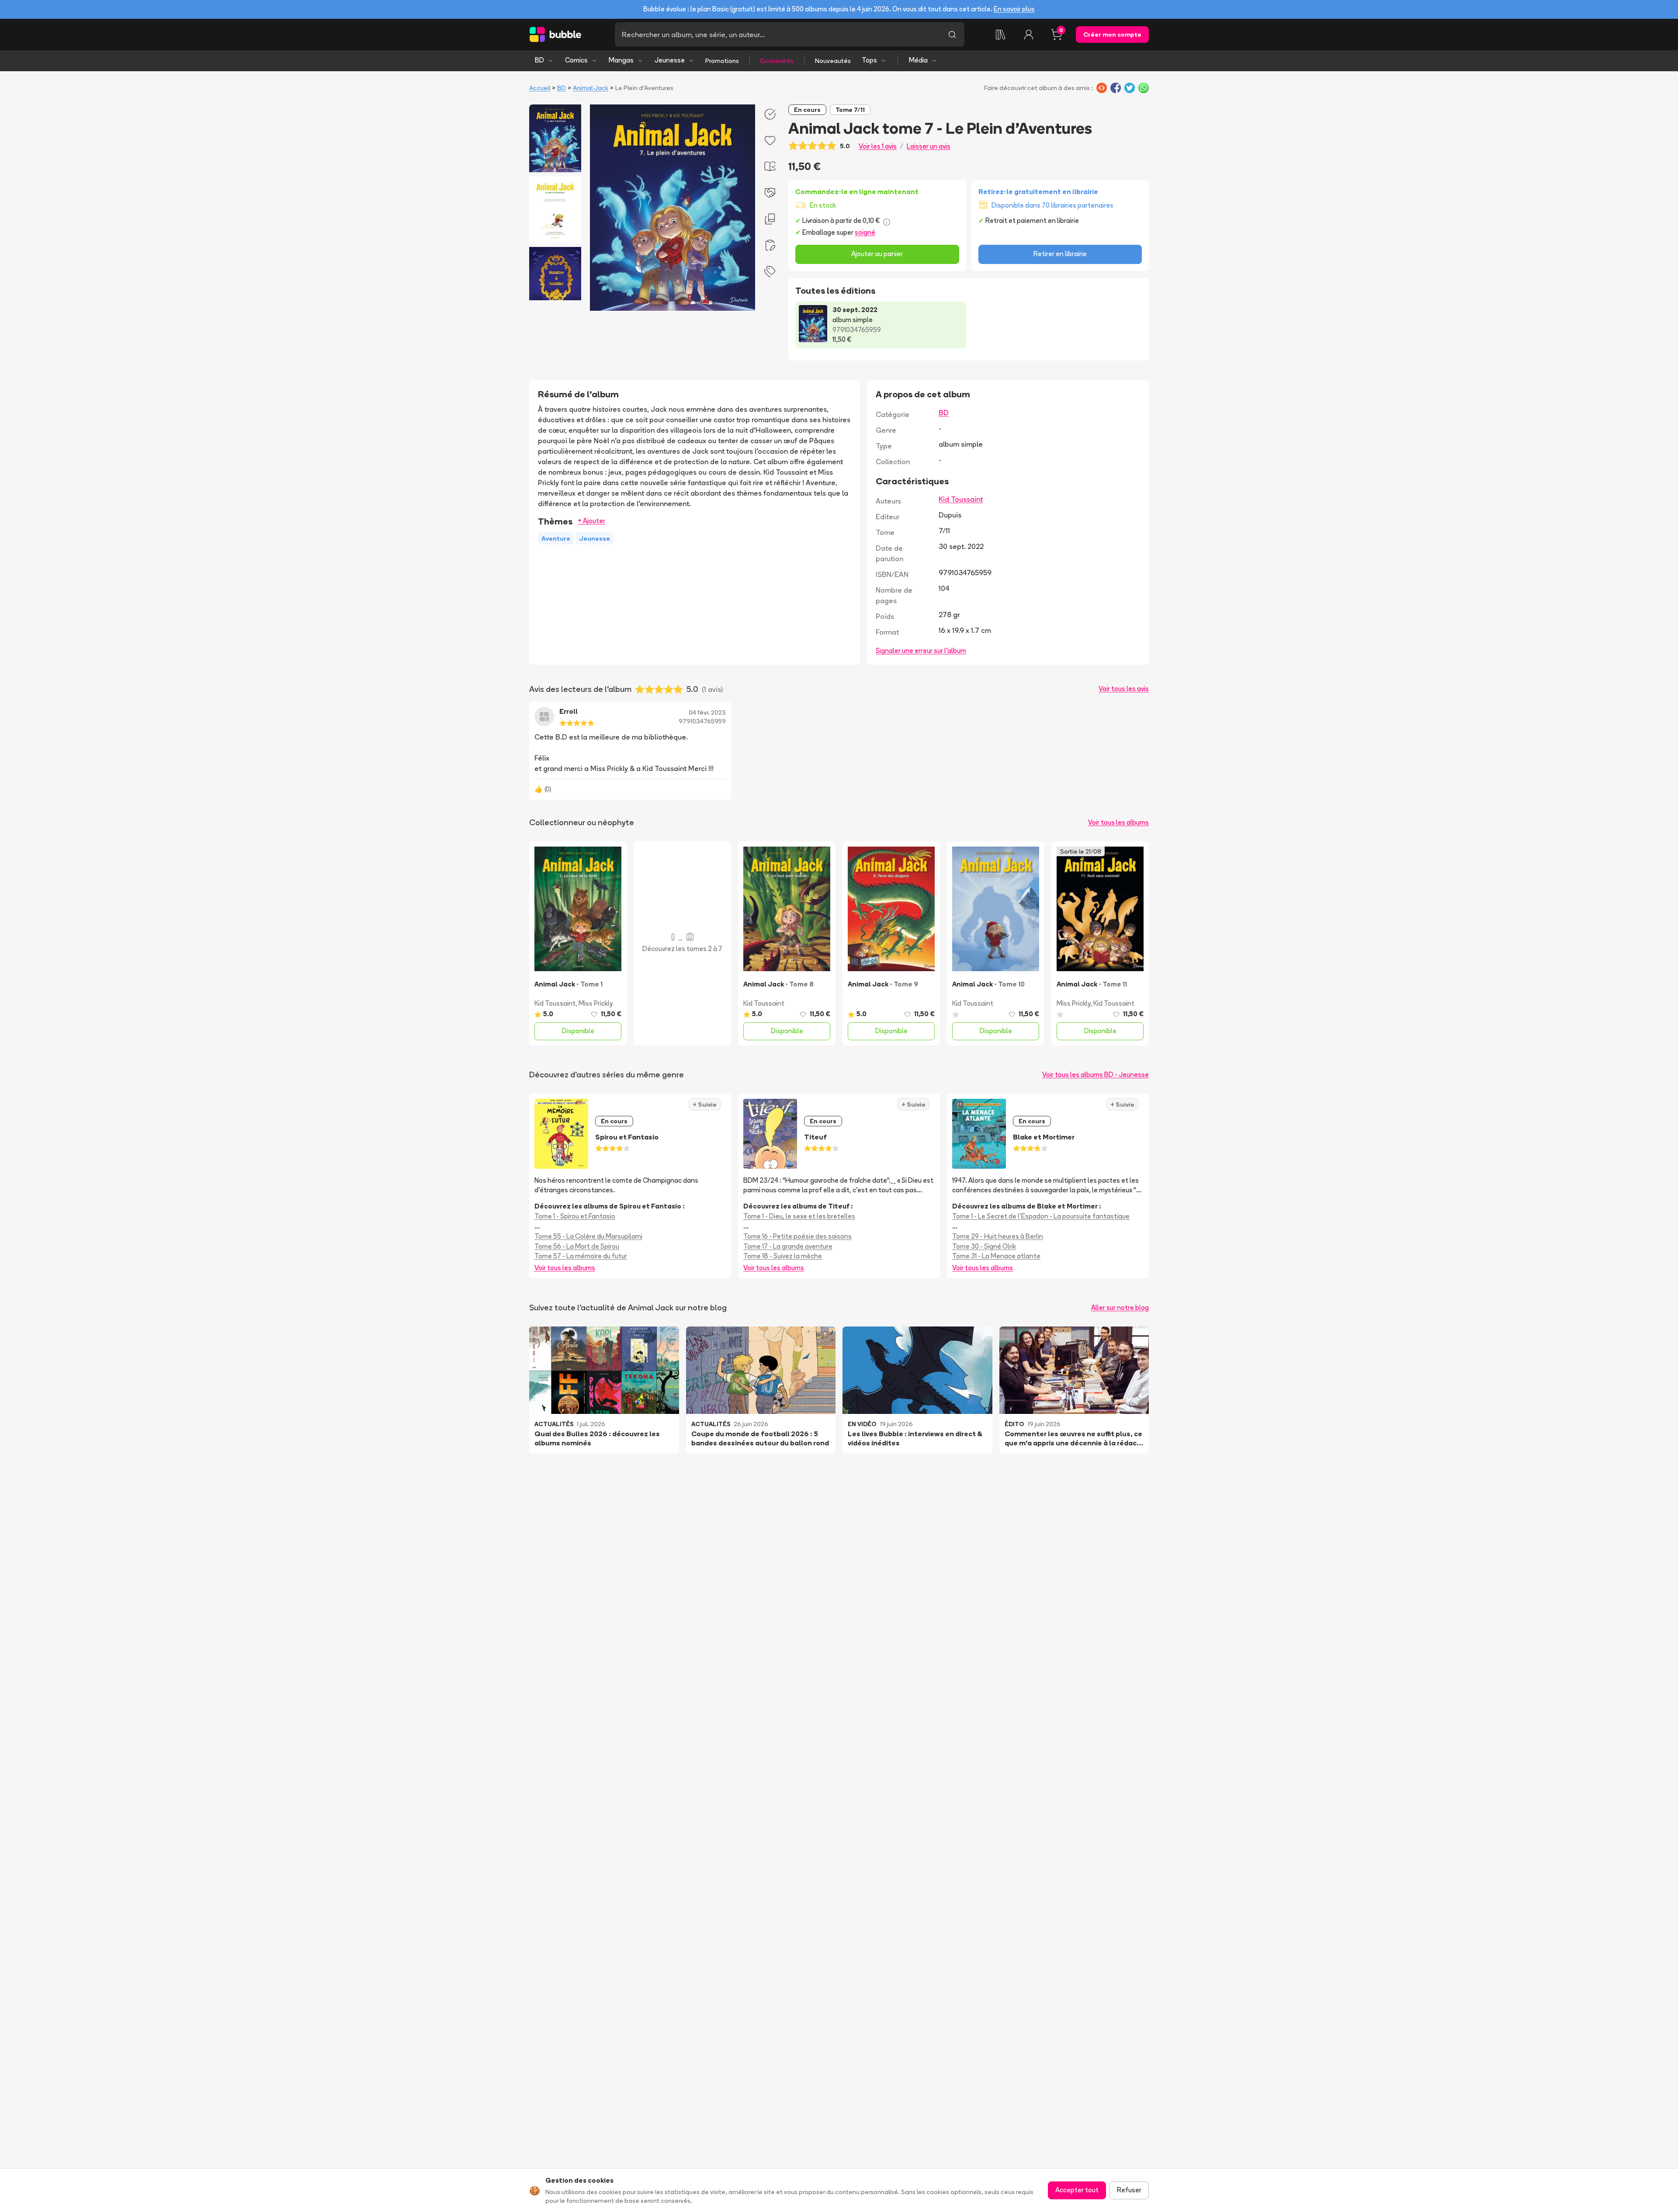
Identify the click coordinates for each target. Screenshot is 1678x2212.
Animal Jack (591, 88)
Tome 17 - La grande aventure (788, 1246)
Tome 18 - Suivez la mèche (783, 1256)
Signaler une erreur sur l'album (921, 651)
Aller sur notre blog (1120, 1307)
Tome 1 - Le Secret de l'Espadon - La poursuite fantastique (1041, 1216)
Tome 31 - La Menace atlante (996, 1256)
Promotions (722, 61)
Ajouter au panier (877, 254)
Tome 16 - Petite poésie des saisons (797, 1236)
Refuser (1129, 2190)
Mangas (621, 60)
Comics (576, 60)
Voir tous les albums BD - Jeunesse (1096, 1075)
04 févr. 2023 (707, 712)
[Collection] (1001, 35)
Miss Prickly (596, 1003)
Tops (869, 60)
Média (918, 60)
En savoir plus (1014, 9)
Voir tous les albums (1118, 822)
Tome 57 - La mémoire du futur (581, 1256)
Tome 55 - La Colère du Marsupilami (588, 1236)
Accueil (540, 88)
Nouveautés (833, 61)
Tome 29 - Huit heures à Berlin (998, 1236)
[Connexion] (1029, 35)
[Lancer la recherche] (952, 35)
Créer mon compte (1112, 35)
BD (539, 60)
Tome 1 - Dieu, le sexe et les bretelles (799, 1216)
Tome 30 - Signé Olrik (984, 1246)
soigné (865, 232)
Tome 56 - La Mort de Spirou (577, 1246)
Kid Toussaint (961, 499)
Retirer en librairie (1060, 254)
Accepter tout (1077, 2190)
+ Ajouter (591, 521)
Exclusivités (777, 61)
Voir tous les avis (1124, 689)
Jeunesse (670, 60)
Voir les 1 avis (878, 146)
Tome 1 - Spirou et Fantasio (575, 1216)
